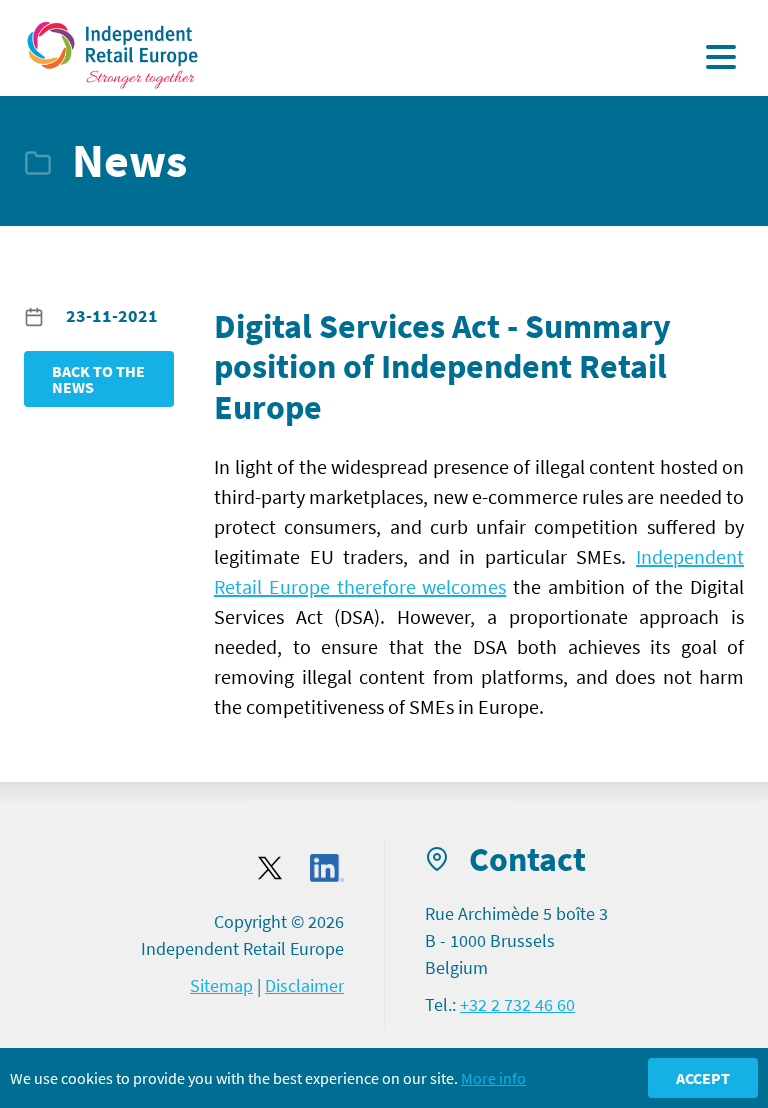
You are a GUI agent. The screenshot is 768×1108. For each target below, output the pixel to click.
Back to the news (98, 379)
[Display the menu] (721, 57)
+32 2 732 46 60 (517, 1004)
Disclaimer (304, 985)
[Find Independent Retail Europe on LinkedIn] (327, 868)
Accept (703, 1078)
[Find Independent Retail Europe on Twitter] (270, 868)
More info (493, 1078)
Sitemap (221, 985)
